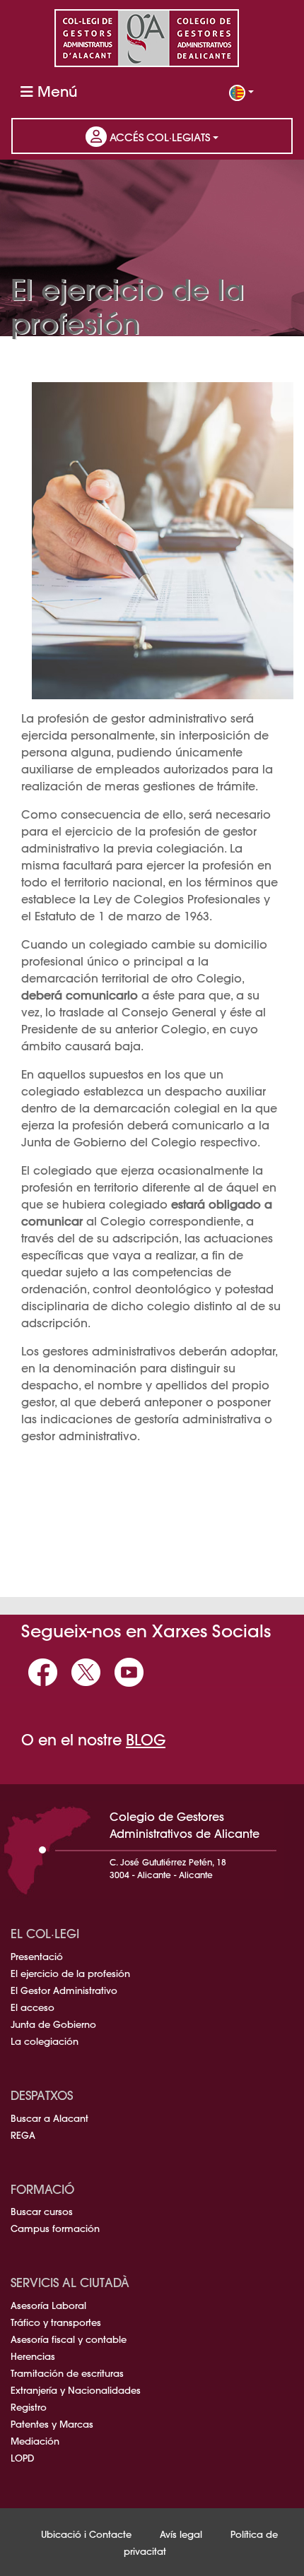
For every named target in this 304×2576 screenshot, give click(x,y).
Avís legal (181, 2534)
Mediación (35, 2441)
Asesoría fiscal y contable (69, 2339)
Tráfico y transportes (56, 2322)
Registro (29, 2407)
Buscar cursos (42, 2212)
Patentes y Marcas (52, 2424)
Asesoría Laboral (48, 2305)
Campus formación (55, 2228)
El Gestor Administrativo (64, 1990)
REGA (23, 2135)
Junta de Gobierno (53, 2024)
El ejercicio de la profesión (70, 1973)
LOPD (23, 2458)
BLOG (146, 1740)
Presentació (37, 1957)
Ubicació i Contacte (86, 2534)
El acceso (33, 2007)
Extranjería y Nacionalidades (76, 2390)
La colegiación (45, 2041)
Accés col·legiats (158, 137)
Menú (55, 91)
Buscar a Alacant (49, 2118)
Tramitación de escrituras (67, 2373)
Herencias (33, 2356)
